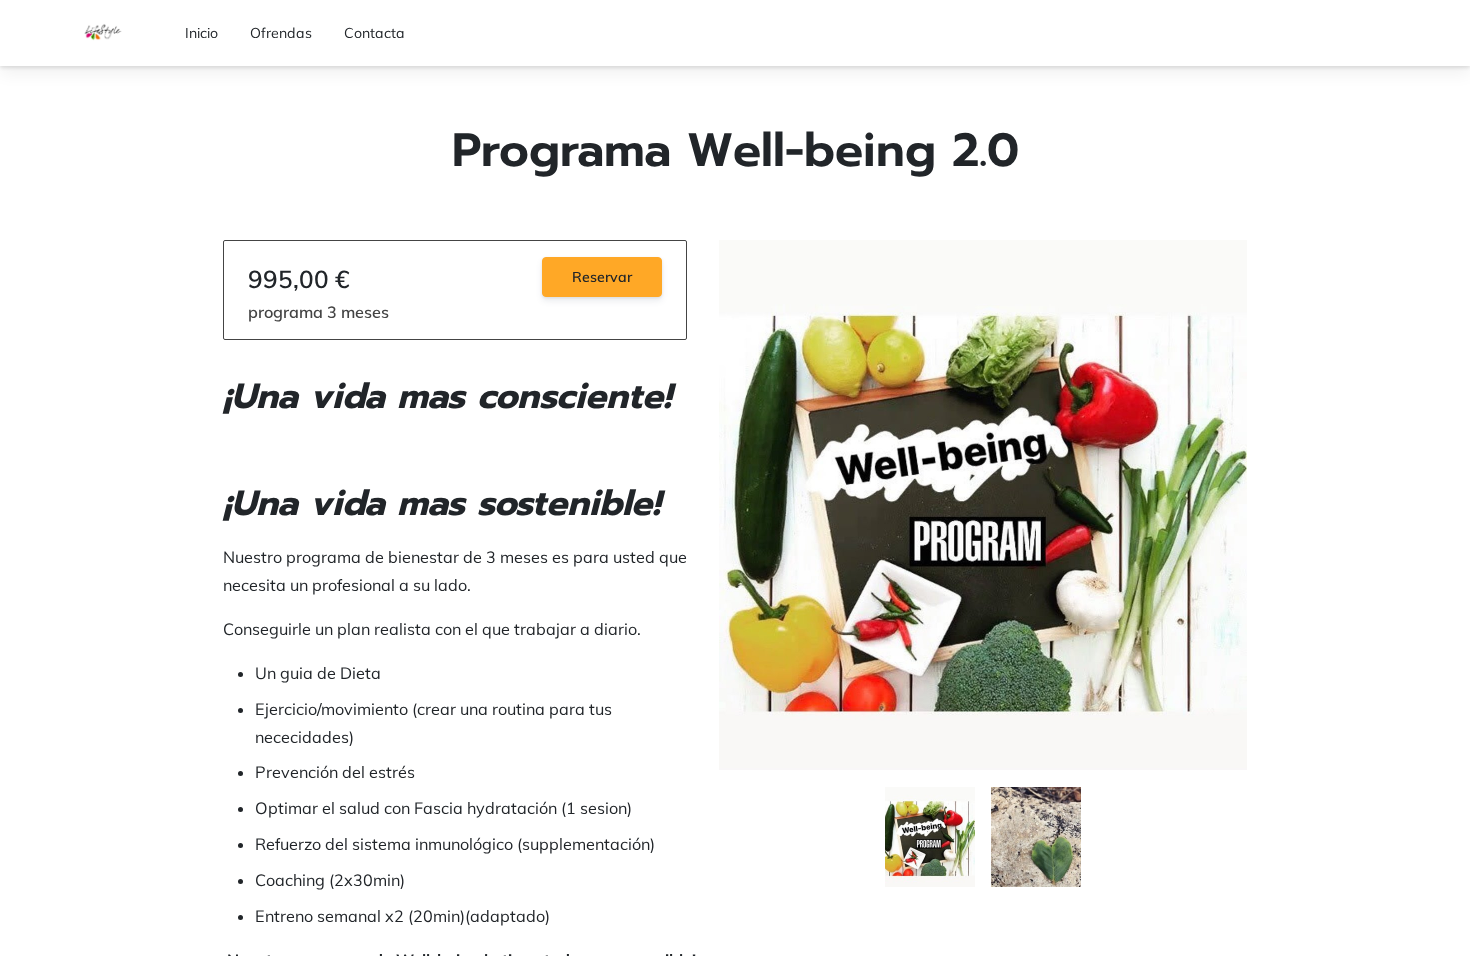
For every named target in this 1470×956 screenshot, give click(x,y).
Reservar (602, 277)
